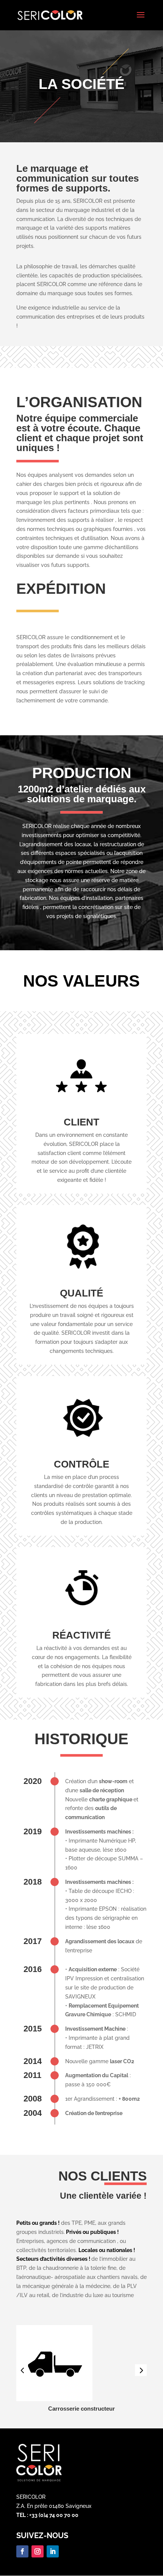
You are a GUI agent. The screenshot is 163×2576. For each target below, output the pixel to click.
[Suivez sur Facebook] (22, 2551)
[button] (141, 2370)
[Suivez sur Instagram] (38, 2551)
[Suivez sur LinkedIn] (53, 2551)
